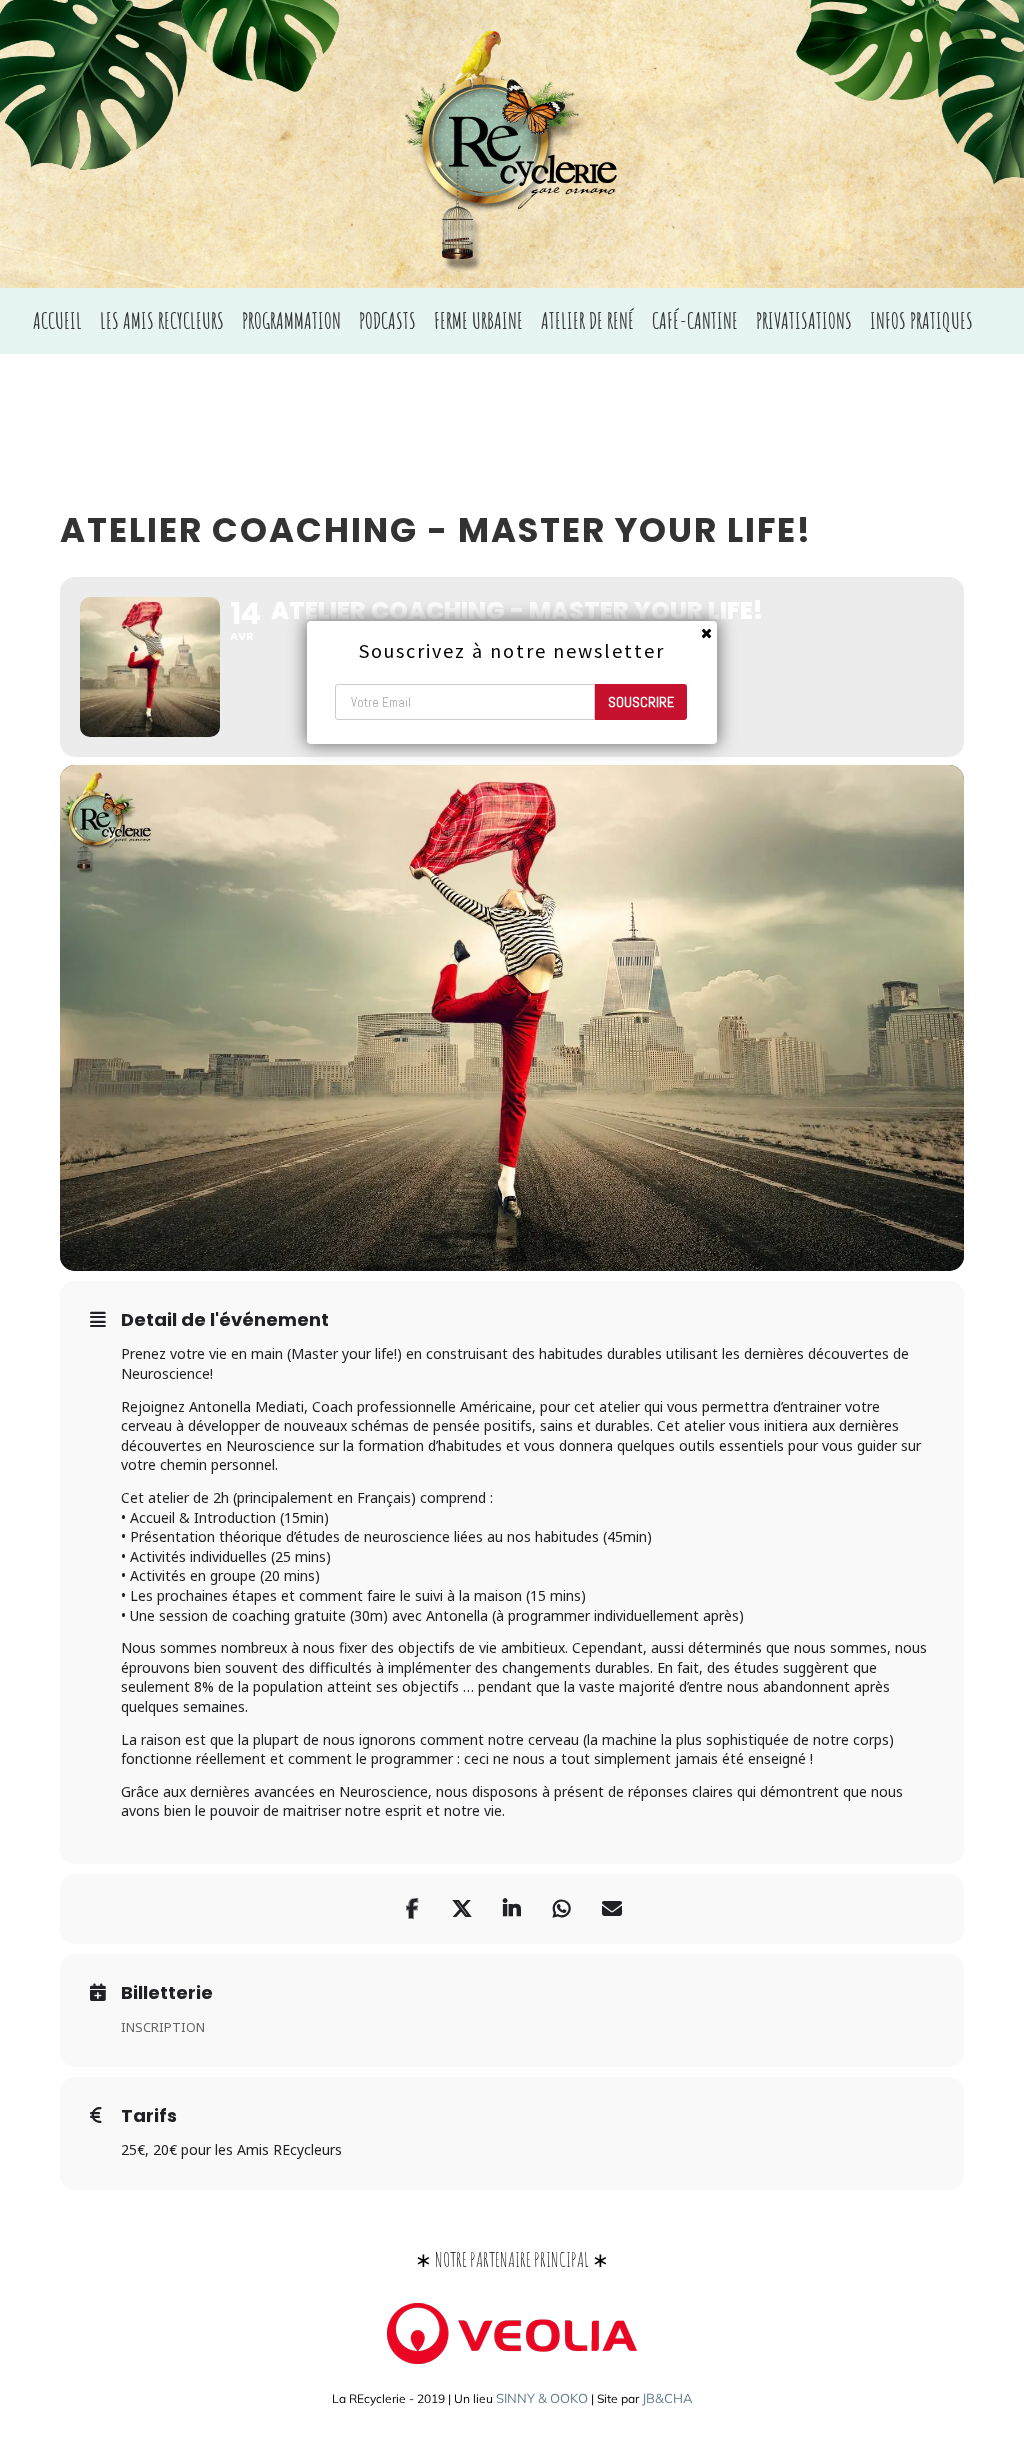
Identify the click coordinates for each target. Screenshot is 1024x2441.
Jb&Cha (667, 2398)
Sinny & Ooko (542, 2398)
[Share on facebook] (412, 1909)
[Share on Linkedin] (512, 1909)
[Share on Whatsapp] (562, 1909)
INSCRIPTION (163, 2027)
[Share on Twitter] (462, 1909)
